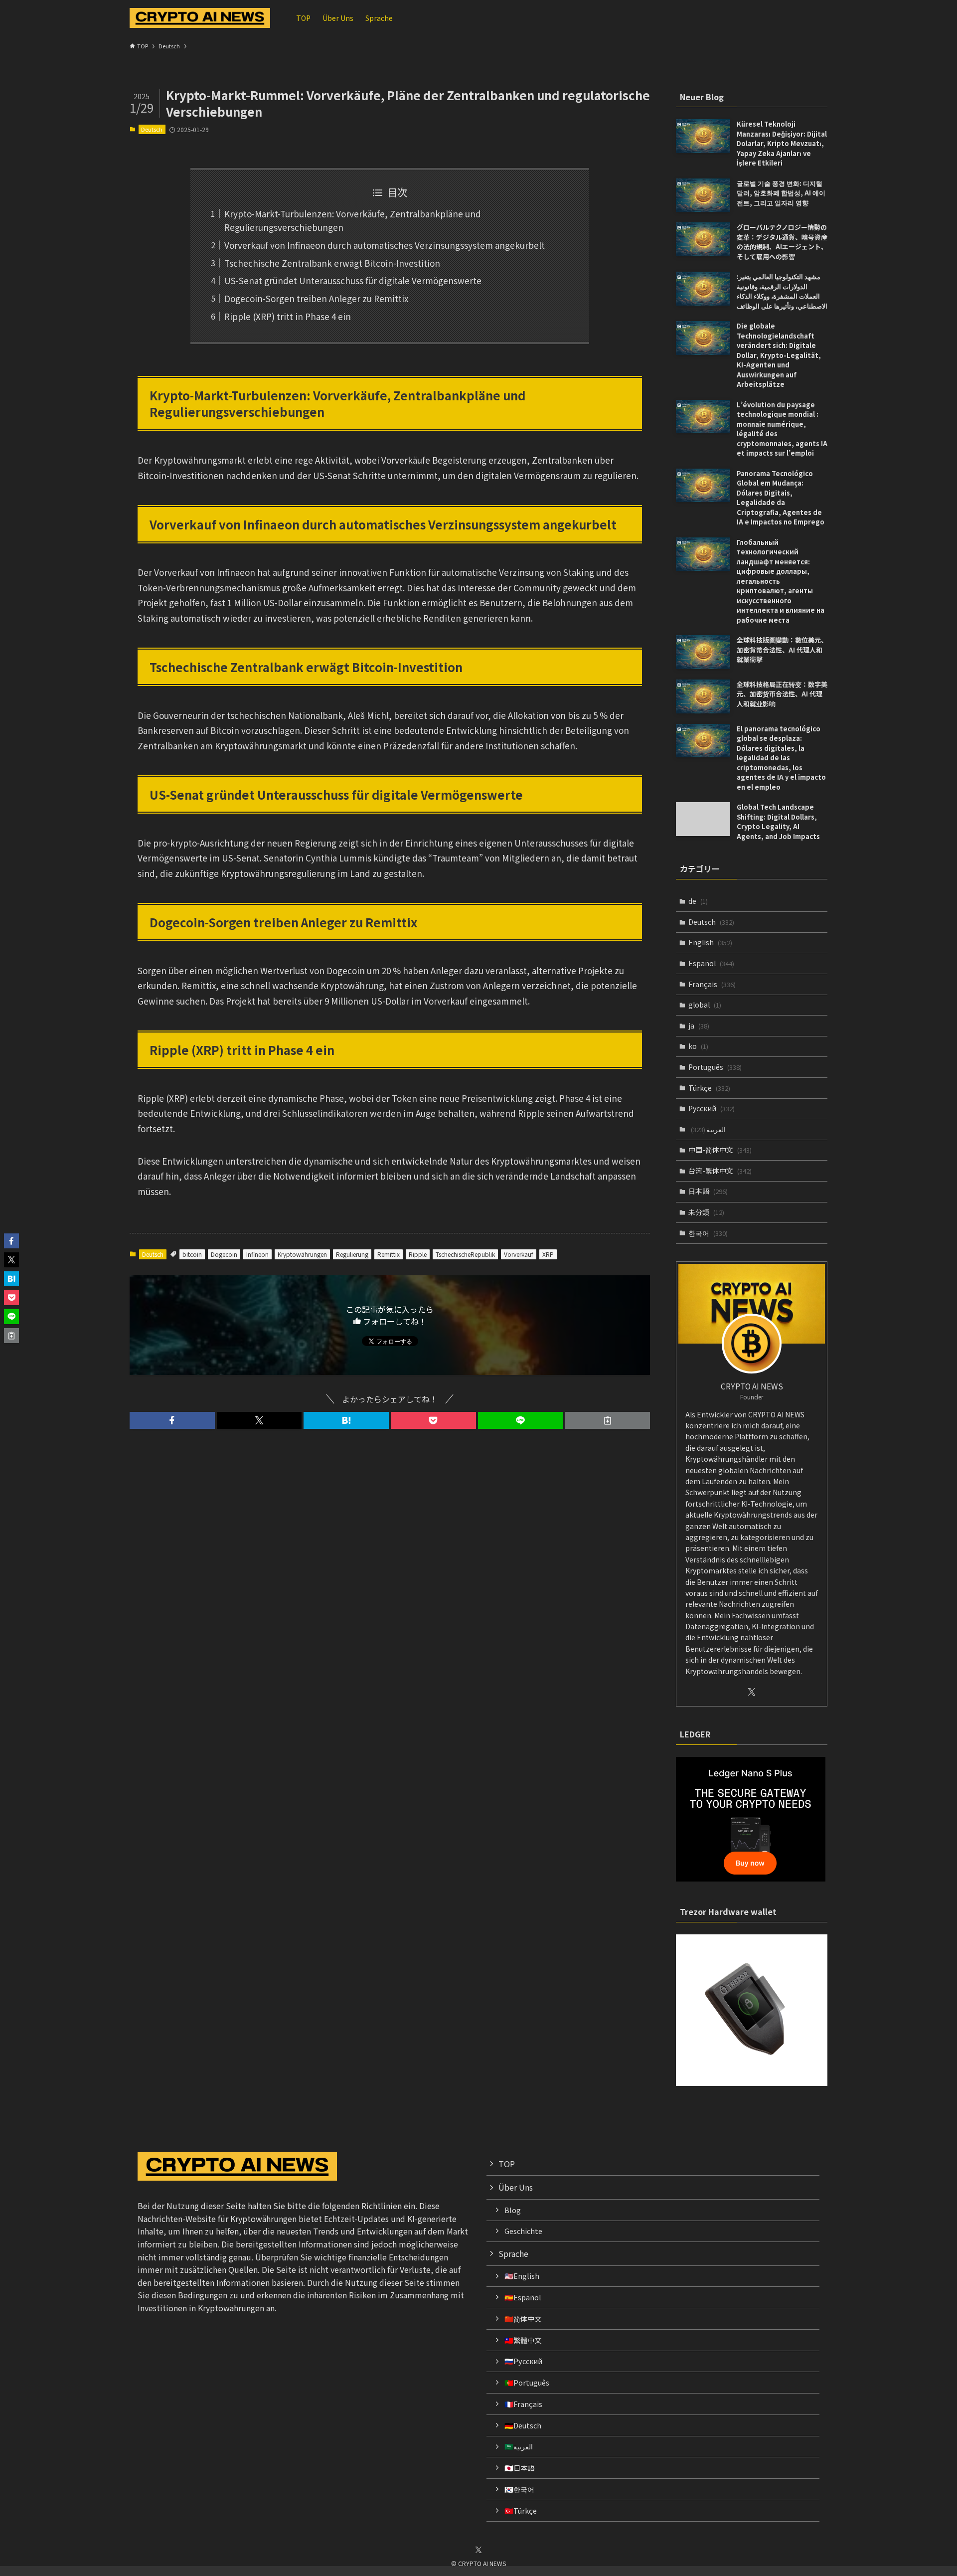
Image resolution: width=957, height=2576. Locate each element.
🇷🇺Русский (523, 2361)
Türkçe (709, 1088)
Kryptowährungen (302, 1254)
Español (711, 963)
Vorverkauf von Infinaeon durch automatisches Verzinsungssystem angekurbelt (385, 245)
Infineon (257, 1254)
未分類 (706, 1212)
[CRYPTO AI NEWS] (200, 18)
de (698, 901)
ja (699, 1026)
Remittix (389, 1254)
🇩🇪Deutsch (523, 2425)
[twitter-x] (752, 1692)
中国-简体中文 (720, 1150)
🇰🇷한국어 (519, 2489)
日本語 (708, 1191)
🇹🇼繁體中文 (523, 2340)
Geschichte (523, 2231)
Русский (712, 1108)
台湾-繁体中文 (720, 1171)
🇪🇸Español (523, 2297)
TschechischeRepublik (465, 1254)
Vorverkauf (519, 1254)
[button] (172, 1420)
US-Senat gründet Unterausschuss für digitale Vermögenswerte (353, 280)
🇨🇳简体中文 (523, 2318)
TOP (507, 2164)
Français (712, 984)
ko (698, 1046)
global (705, 1005)
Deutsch (152, 129)
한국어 (708, 1233)
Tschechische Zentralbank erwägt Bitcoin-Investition (332, 263)
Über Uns (516, 2187)
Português (715, 1067)
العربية (708, 1129)
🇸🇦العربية (519, 2446)
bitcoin (192, 1254)
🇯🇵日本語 (519, 2468)
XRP (548, 1254)
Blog (513, 2210)
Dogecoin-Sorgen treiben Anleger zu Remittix (316, 298)
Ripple (418, 1254)
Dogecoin (224, 1254)
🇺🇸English (522, 2276)
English (710, 942)
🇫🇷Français (523, 2404)
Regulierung (352, 1254)
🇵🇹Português (527, 2382)
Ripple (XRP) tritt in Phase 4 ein (288, 316)
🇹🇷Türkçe (521, 2510)
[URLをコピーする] (607, 1420)
